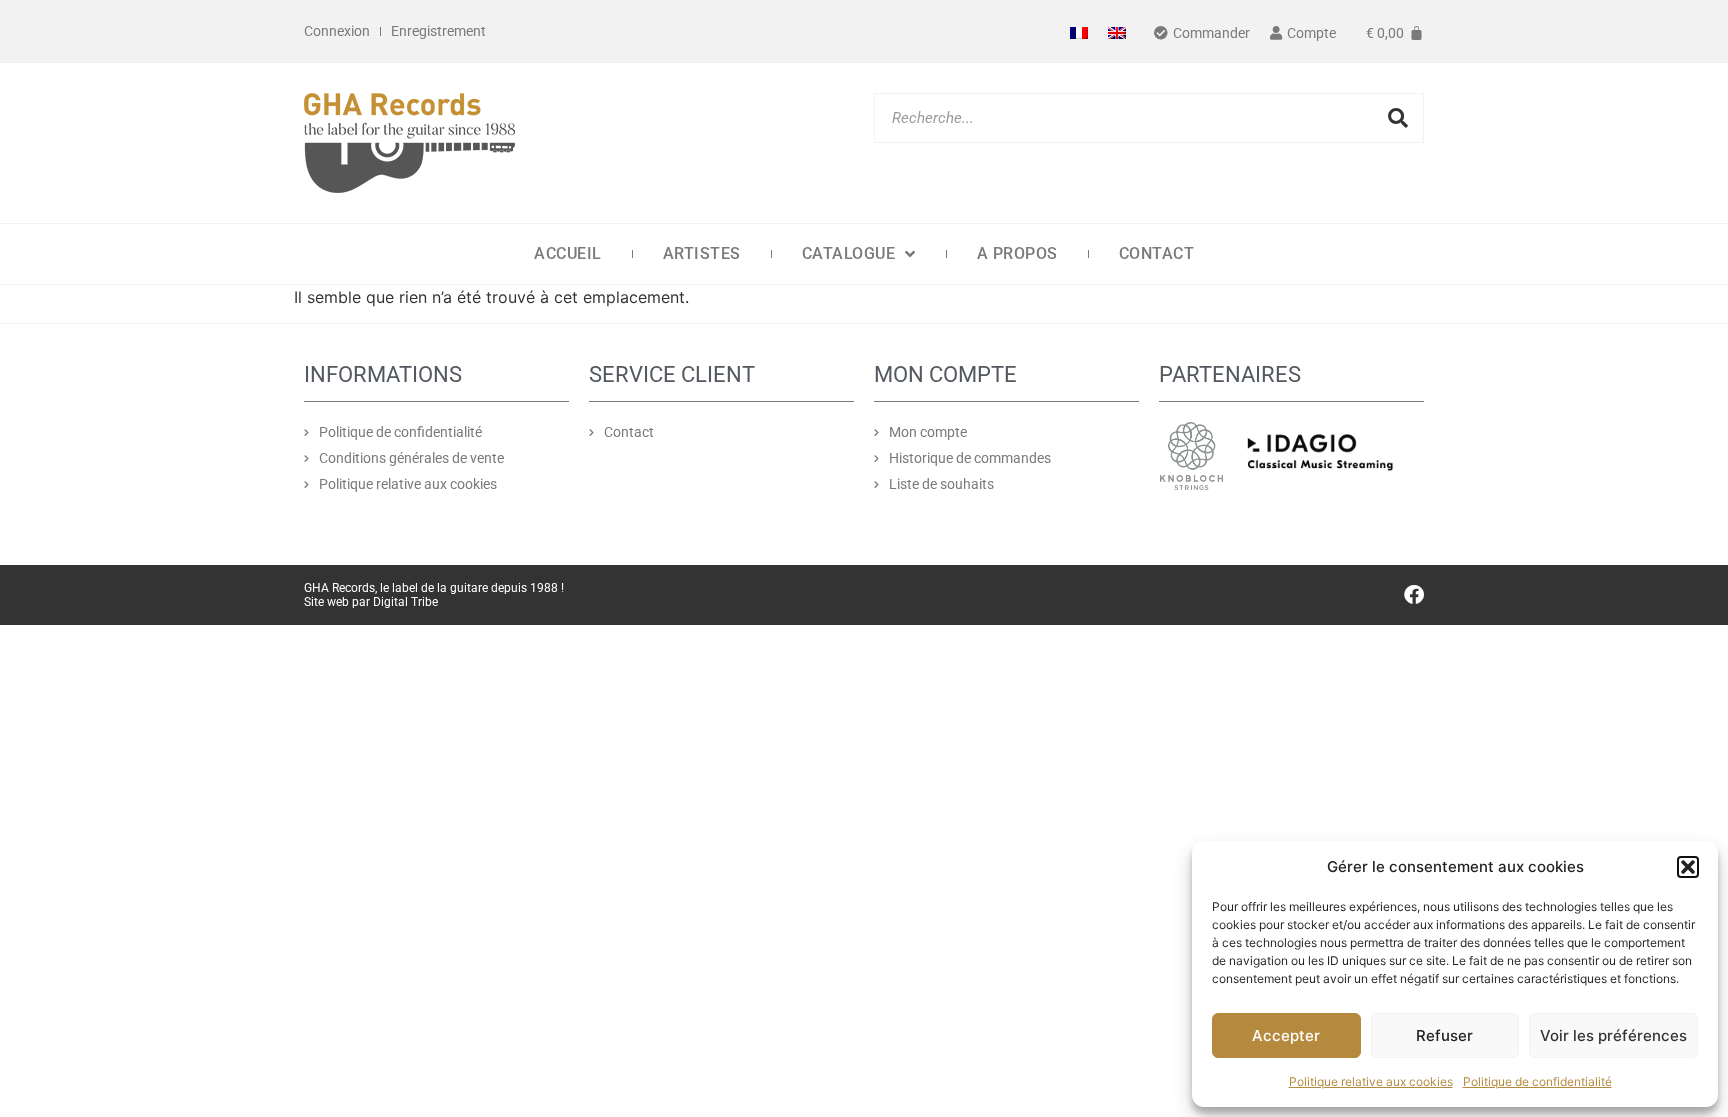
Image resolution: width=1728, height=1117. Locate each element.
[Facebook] (1414, 595)
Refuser (1444, 1035)
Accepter (1286, 1035)
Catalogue (849, 253)
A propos (1017, 253)
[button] (1688, 867)
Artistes (702, 253)
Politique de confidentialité (1537, 1081)
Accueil (568, 253)
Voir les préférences (1613, 1035)
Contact (1157, 253)
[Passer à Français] (1079, 31)
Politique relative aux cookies (1371, 1081)
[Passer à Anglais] (1117, 31)
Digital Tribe (405, 602)
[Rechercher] (1398, 118)
